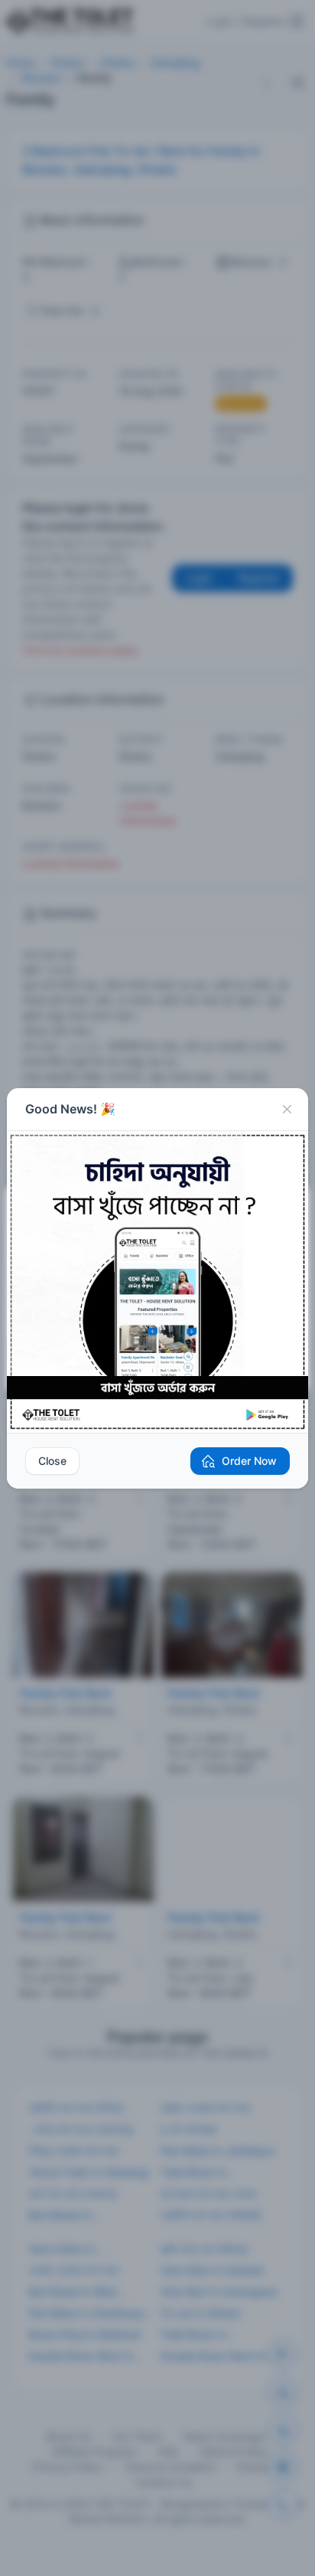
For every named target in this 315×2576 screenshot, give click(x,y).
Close (52, 1461)
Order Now (249, 1461)
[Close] (287, 1110)
